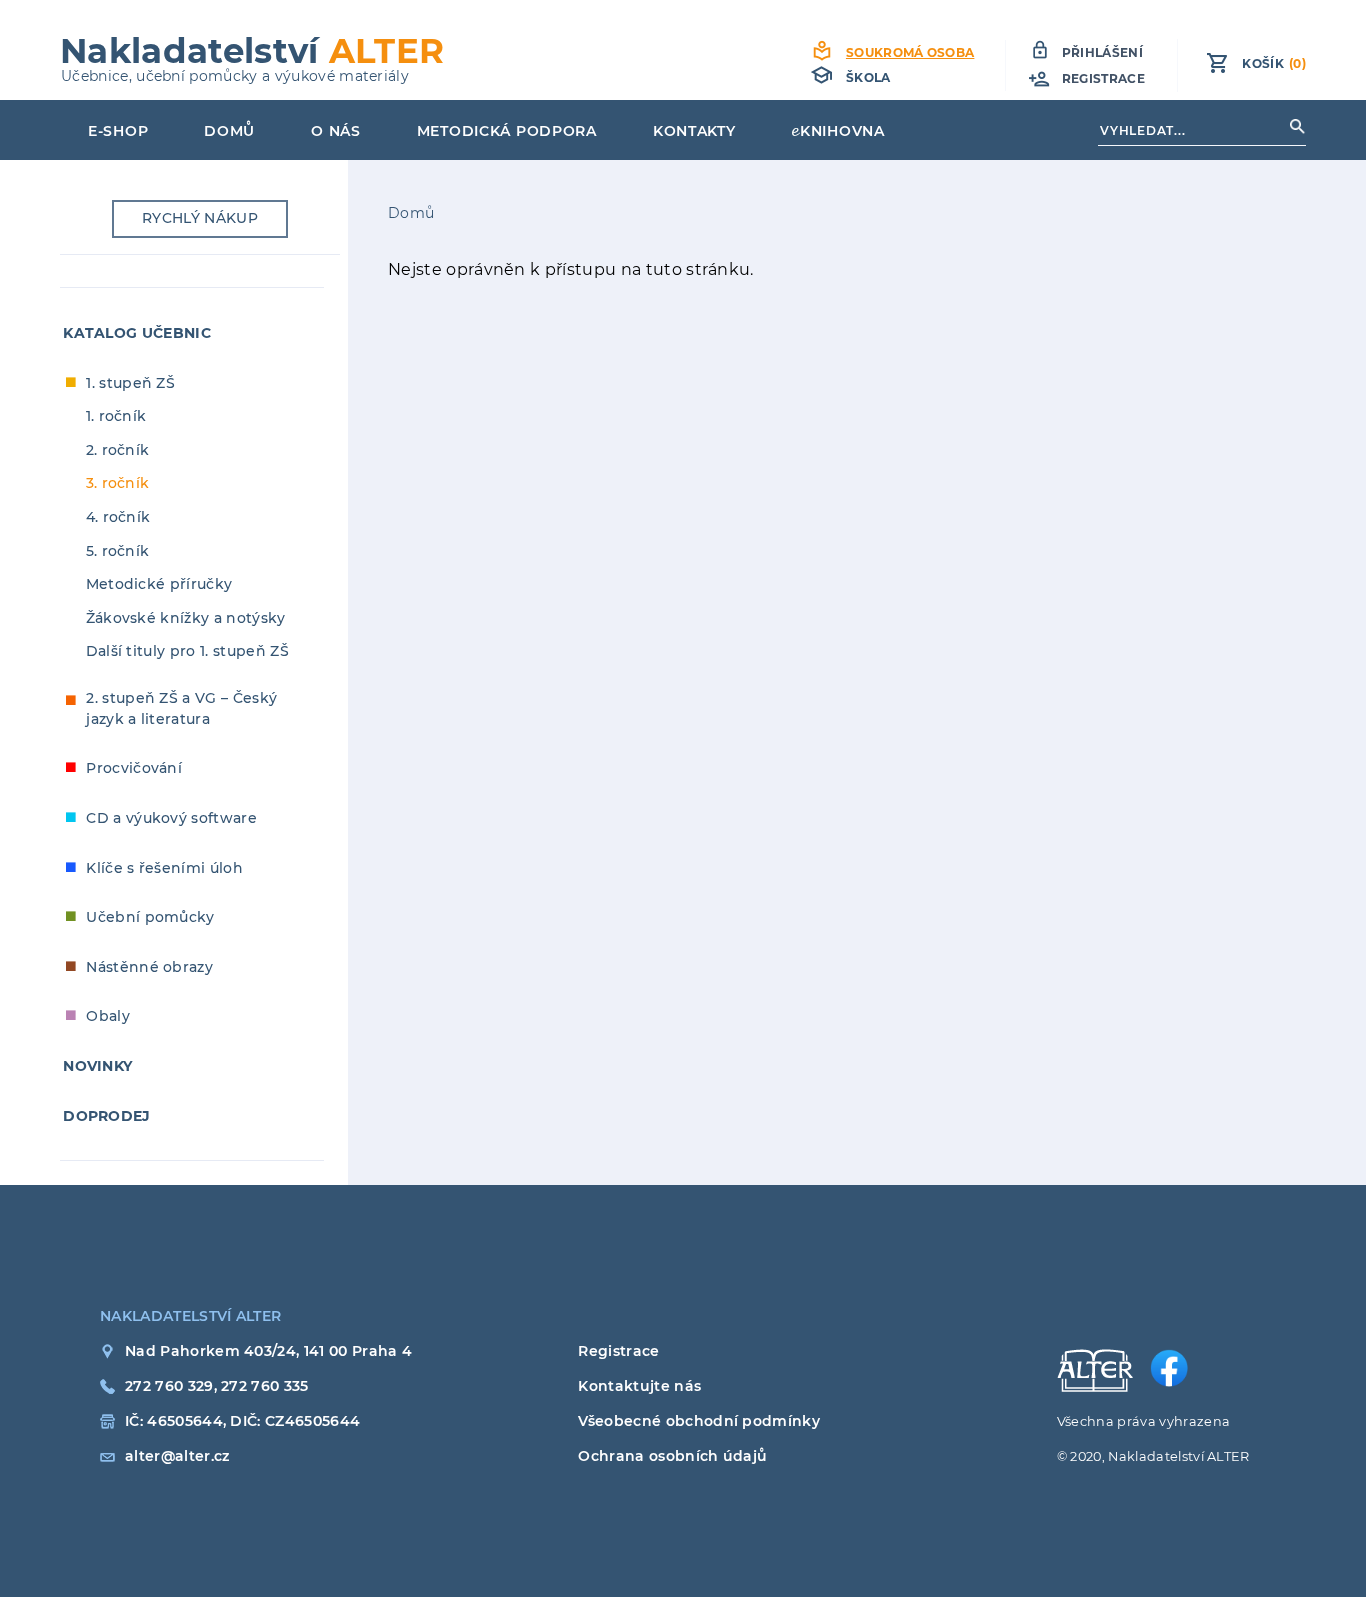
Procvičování (134, 768)
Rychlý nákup (200, 218)
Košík (1274, 63)
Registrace (1103, 78)
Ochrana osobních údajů (672, 1456)
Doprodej (107, 1116)
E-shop (118, 131)
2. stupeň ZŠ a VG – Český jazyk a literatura (181, 708)
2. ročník (118, 450)
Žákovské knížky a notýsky (186, 618)
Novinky (97, 1066)
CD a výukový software (171, 818)
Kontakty (694, 131)
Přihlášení (1102, 52)
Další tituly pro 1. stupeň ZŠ (187, 651)
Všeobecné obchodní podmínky (699, 1421)
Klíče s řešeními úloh (164, 868)
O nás (336, 131)
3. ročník (118, 483)
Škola (868, 77)
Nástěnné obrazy (149, 967)
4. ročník (118, 517)
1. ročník (116, 416)
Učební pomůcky (150, 917)
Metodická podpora (507, 131)
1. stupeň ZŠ (130, 383)
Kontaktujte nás (639, 1386)
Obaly (108, 1016)
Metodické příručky (159, 584)
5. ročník (118, 551)
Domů (229, 131)
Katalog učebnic (137, 333)
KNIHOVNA (842, 131)
